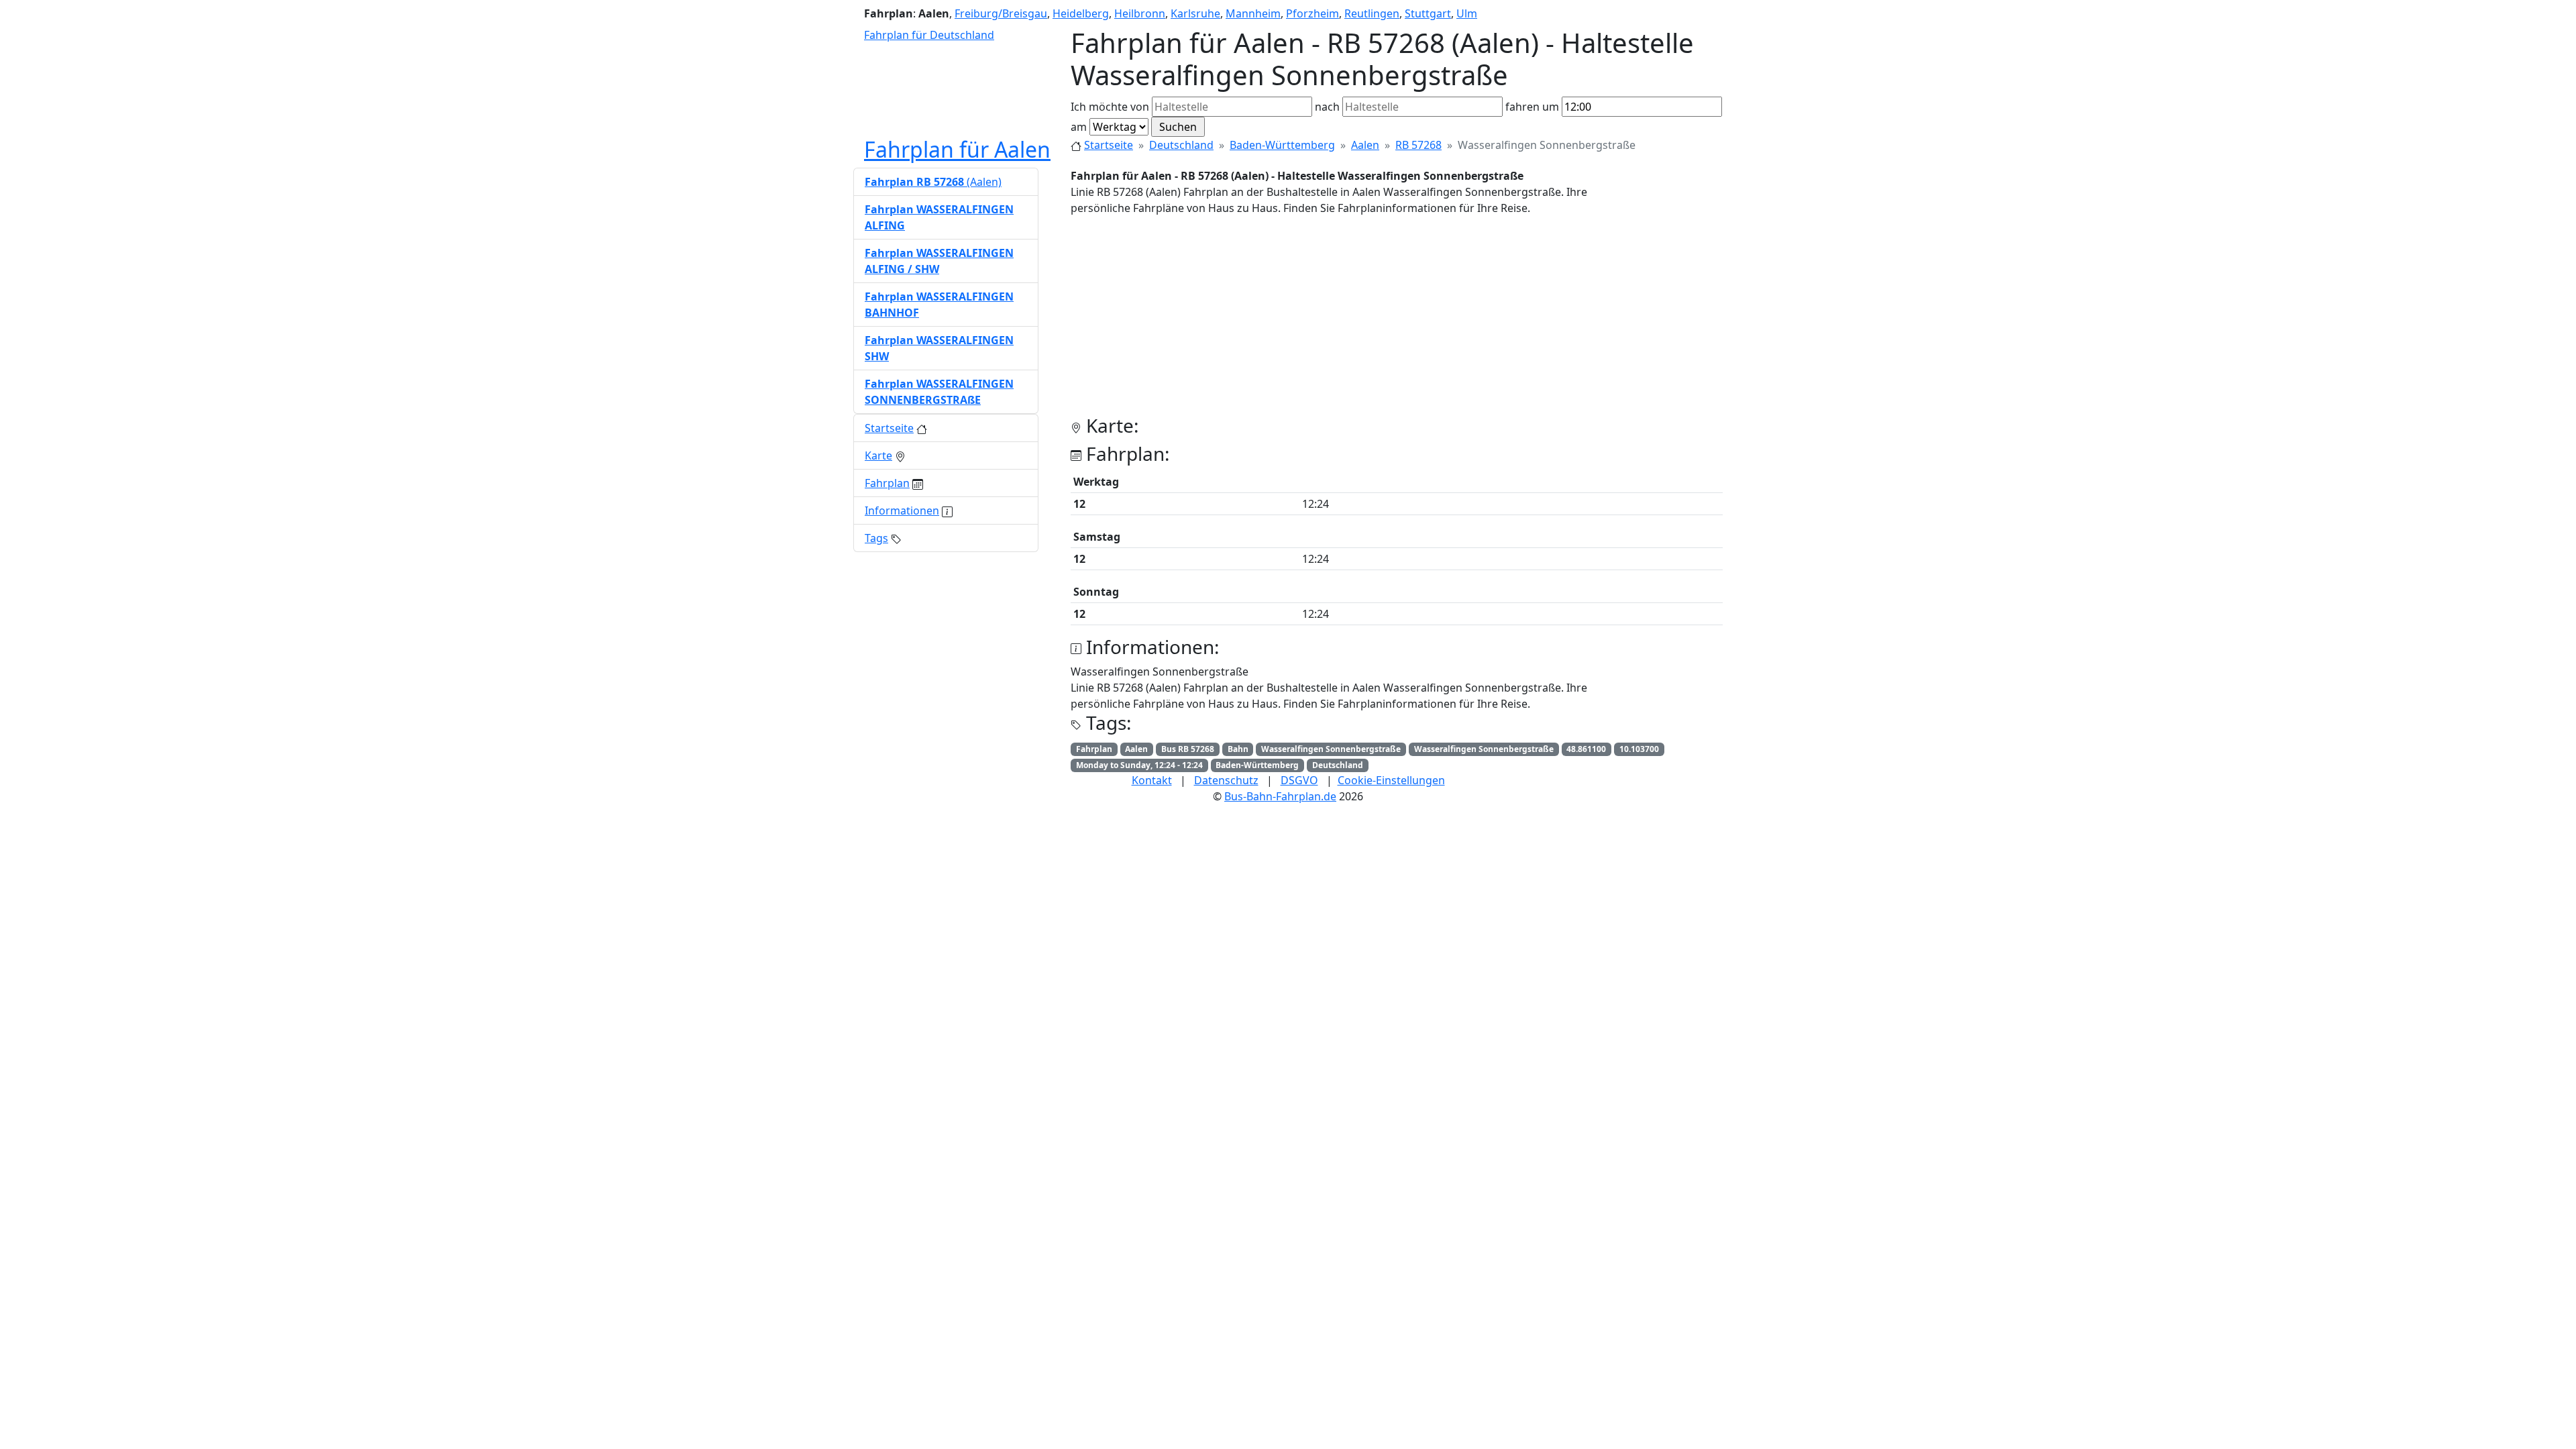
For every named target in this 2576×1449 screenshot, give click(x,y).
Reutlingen (1372, 13)
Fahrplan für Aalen (957, 149)
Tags (876, 538)
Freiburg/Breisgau (1001, 13)
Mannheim (1253, 13)
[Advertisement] (1397, 321)
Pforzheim (1312, 13)
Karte (878, 455)
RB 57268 (1418, 145)
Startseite (1109, 145)
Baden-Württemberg (1282, 145)
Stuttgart (1428, 13)
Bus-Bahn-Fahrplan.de (1280, 796)
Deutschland (1181, 145)
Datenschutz (1226, 780)
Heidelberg (1081, 13)
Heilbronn (1140, 13)
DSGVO (1299, 780)
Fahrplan (887, 483)
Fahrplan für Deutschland (929, 35)
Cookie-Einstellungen (1391, 780)
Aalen (1365, 145)
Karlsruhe (1195, 13)
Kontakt (1152, 780)
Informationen (902, 511)
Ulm (1467, 13)
